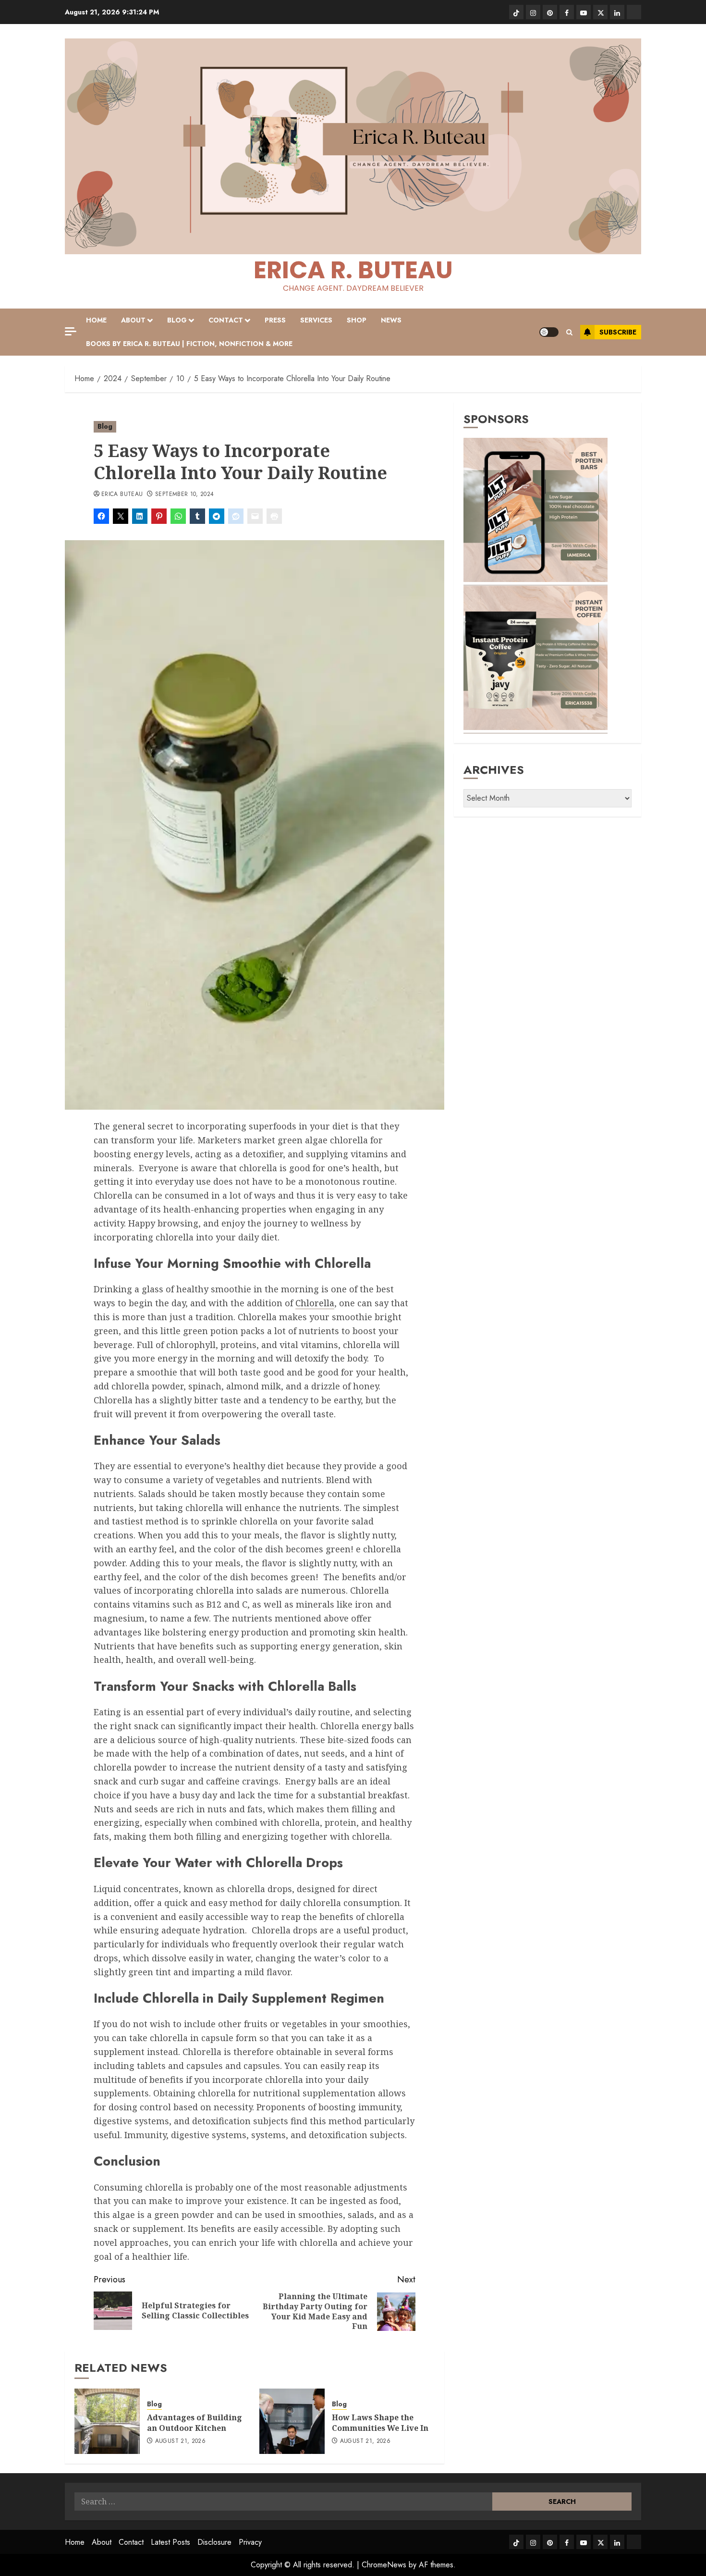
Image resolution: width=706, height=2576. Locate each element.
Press (275, 320)
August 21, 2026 (180, 2441)
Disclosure (214, 2542)
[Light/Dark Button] (549, 332)
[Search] (569, 332)
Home (96, 320)
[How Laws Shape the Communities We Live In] (292, 2421)
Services (316, 320)
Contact (226, 320)
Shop (357, 320)
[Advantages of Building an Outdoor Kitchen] (107, 2421)
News (391, 320)
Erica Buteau (122, 495)
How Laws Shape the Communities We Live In (380, 2423)
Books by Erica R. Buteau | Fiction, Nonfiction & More (189, 344)
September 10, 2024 (184, 495)
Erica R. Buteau (353, 270)
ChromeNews (384, 2565)
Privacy (250, 2542)
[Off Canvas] (71, 331)
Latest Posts (170, 2542)
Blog (177, 320)
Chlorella (315, 1303)
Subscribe (618, 332)
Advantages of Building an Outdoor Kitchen (195, 2423)
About (133, 320)
